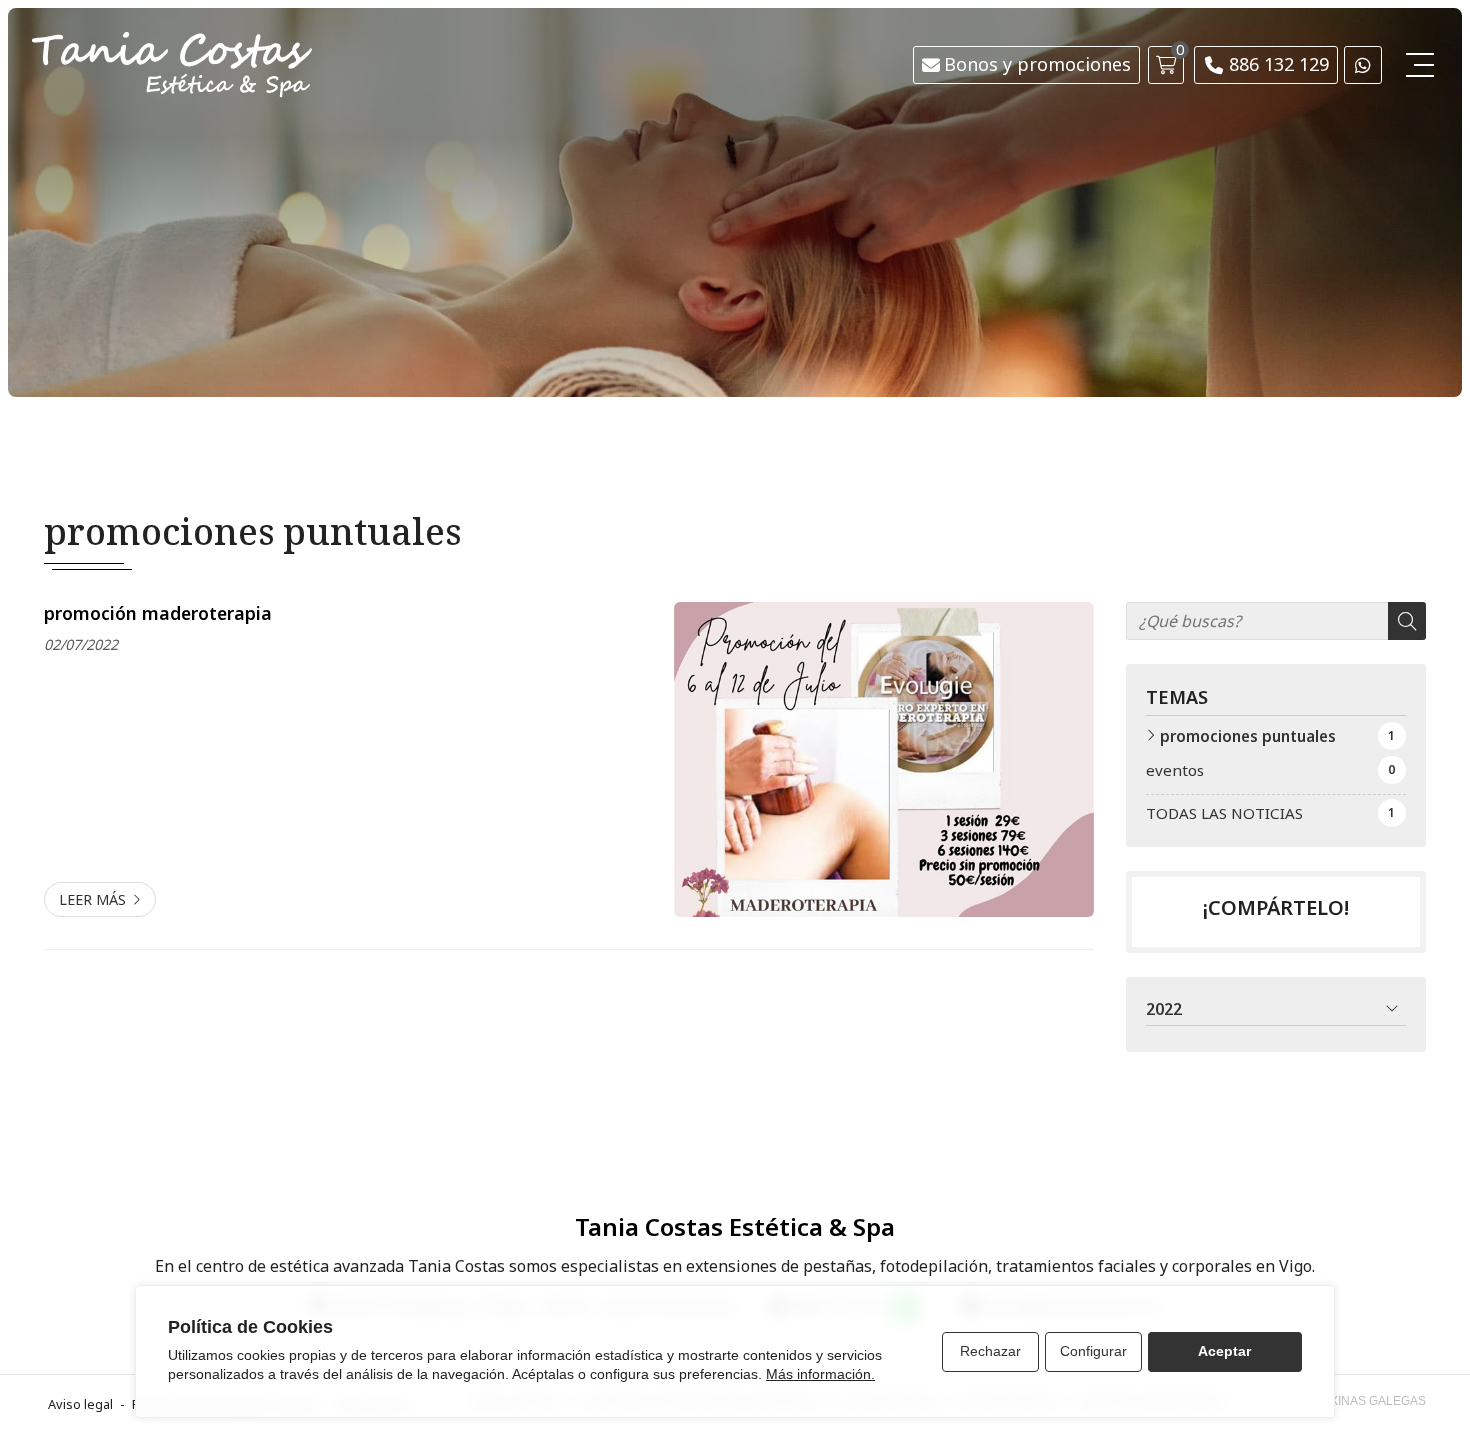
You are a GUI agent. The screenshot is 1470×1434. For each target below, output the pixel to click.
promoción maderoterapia (158, 613)
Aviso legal (80, 1404)
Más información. (820, 1374)
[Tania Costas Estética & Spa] (172, 65)
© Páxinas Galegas (1364, 1401)
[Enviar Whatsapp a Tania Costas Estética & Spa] (1363, 65)
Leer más (92, 899)
